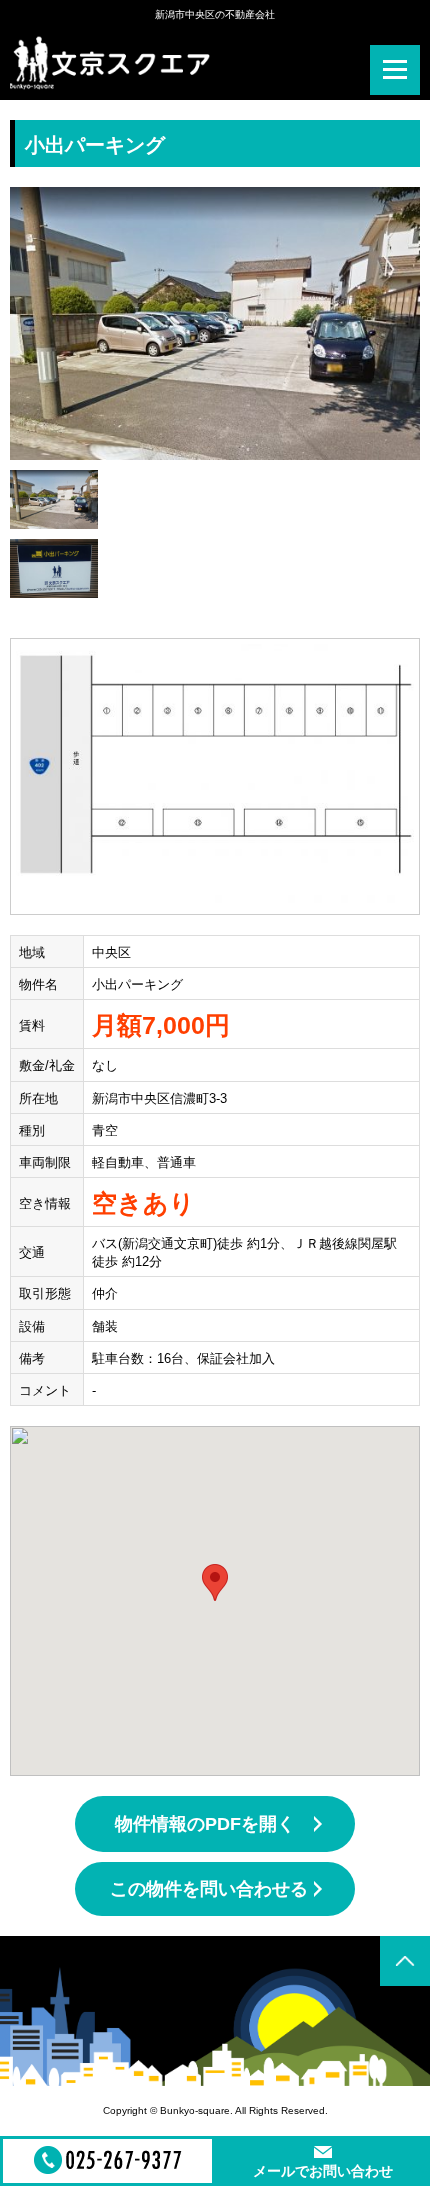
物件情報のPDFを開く (205, 1824)
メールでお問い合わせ (323, 2171)
